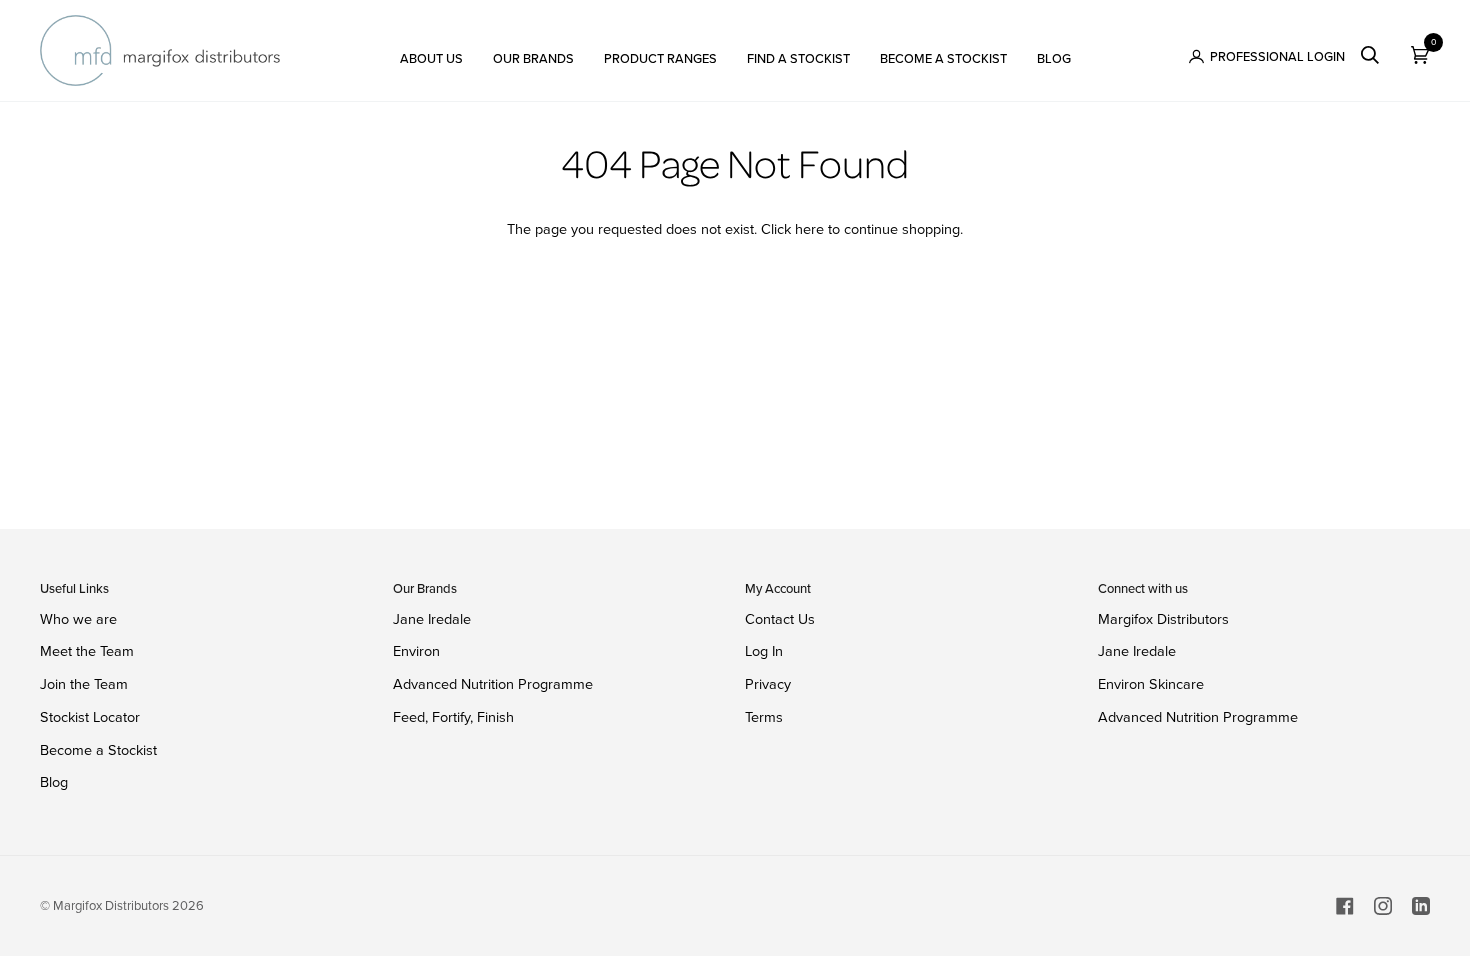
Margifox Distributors (1163, 619)
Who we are (78, 619)
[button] (431, 50)
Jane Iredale (432, 619)
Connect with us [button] (1143, 588)
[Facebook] (1345, 906)
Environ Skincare (1151, 684)
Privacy (768, 684)
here (809, 229)
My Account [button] (778, 588)
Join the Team (84, 684)
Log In (764, 651)
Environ (416, 651)
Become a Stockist (98, 750)
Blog (54, 782)
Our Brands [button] (425, 588)
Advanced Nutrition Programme (493, 684)
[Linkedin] (1421, 906)
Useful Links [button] (74, 588)
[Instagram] (1383, 906)
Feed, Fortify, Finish (453, 717)
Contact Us (780, 619)
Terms (764, 717)
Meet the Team (87, 651)
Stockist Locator (90, 717)
